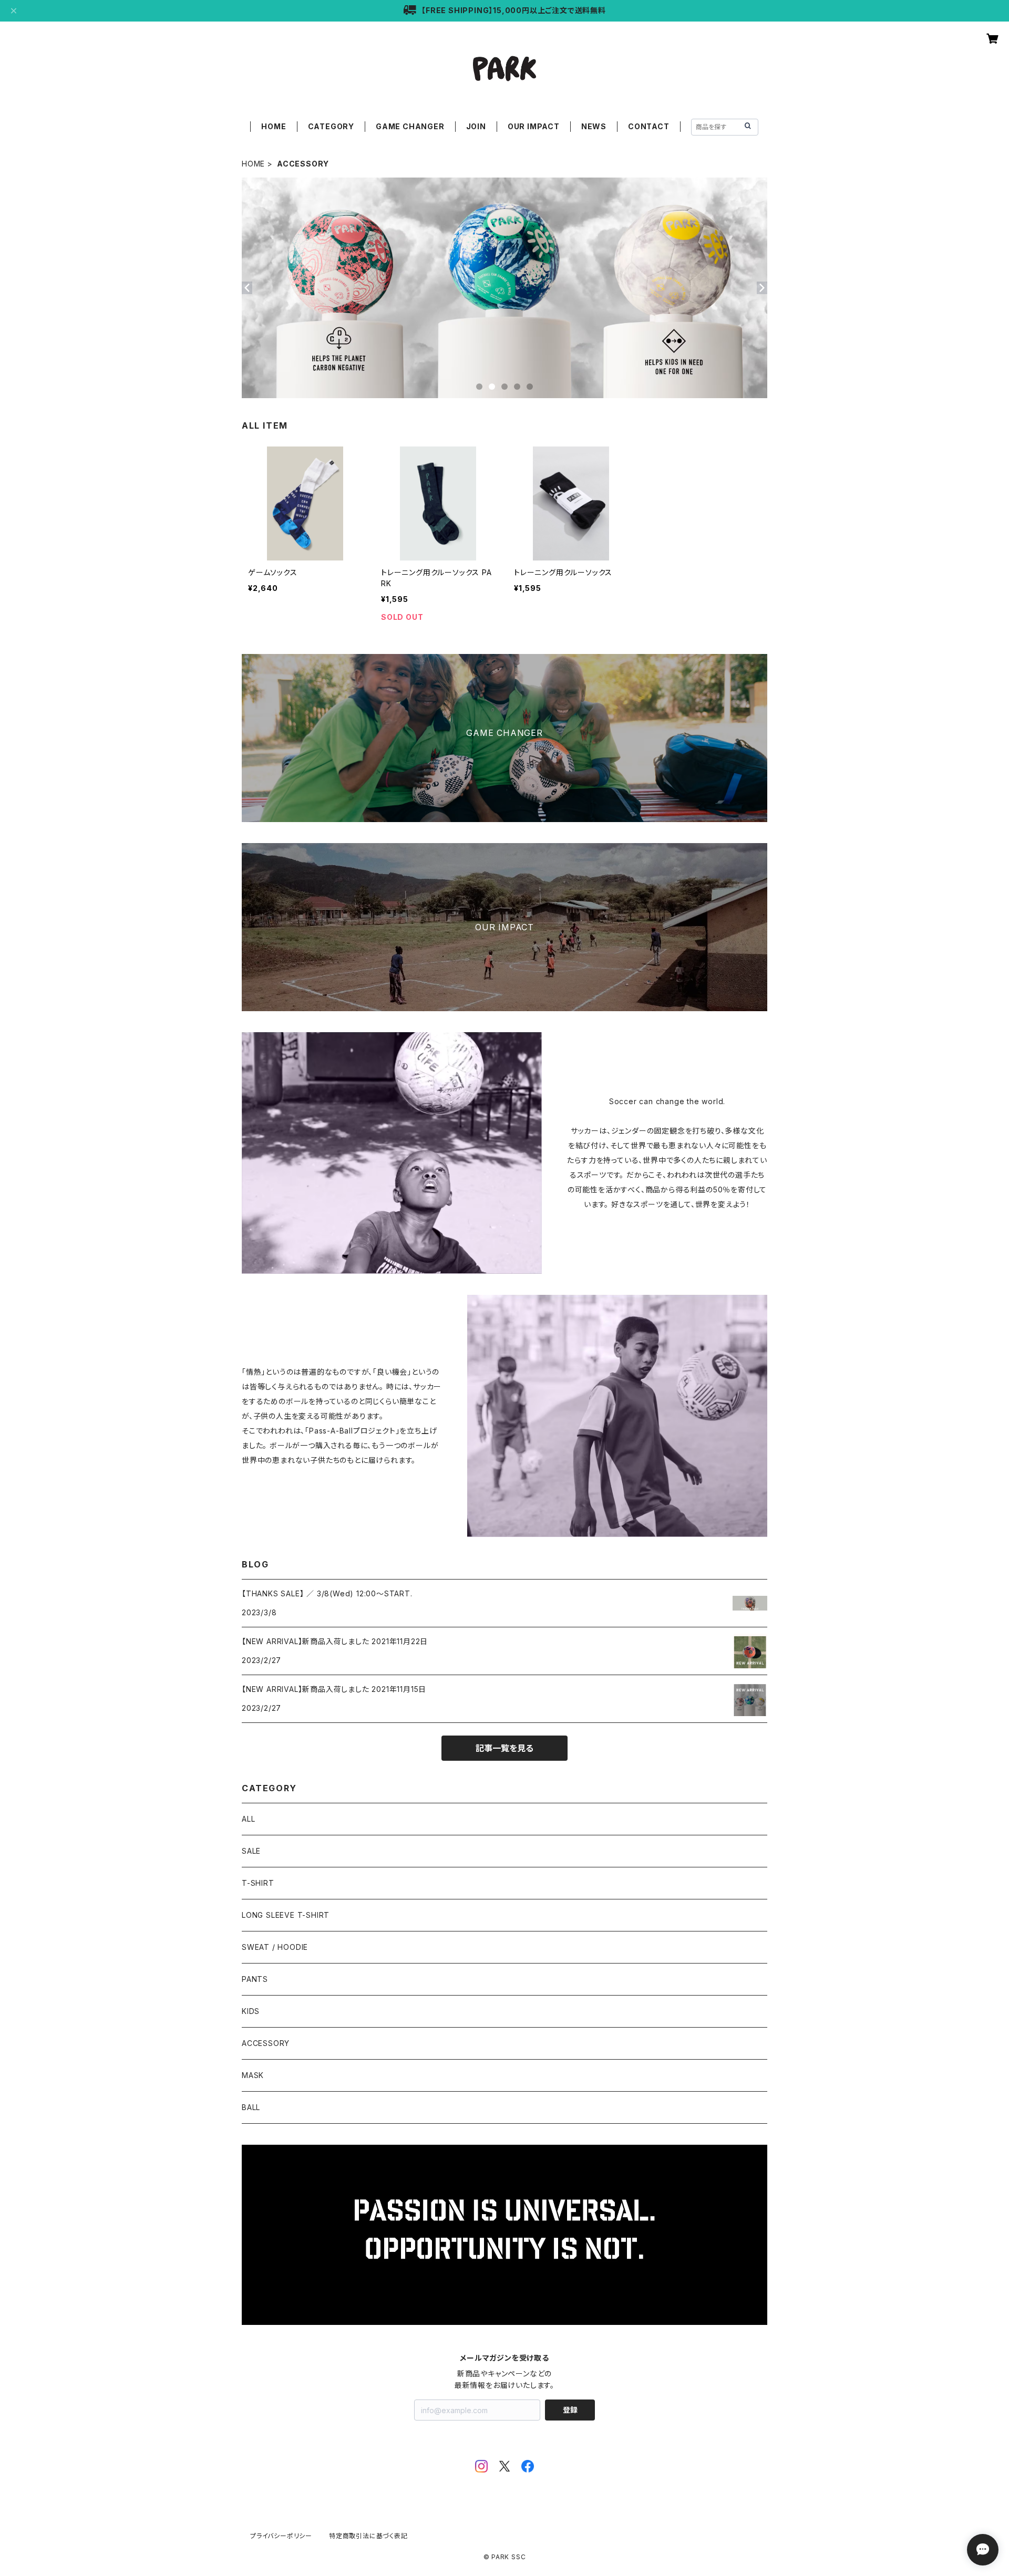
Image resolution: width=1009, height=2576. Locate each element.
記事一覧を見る (504, 1748)
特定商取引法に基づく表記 (368, 2536)
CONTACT (649, 126)
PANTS (255, 1979)
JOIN (476, 126)
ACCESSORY (266, 2043)
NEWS (594, 126)
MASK (253, 2075)
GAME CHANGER (410, 126)
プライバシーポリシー (281, 2536)
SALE (251, 1851)
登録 (570, 2410)
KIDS (251, 2011)
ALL (248, 1819)
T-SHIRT (258, 1883)
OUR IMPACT (534, 126)
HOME (274, 126)
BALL (251, 2107)
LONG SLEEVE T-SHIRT (286, 1915)
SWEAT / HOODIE (275, 1947)
